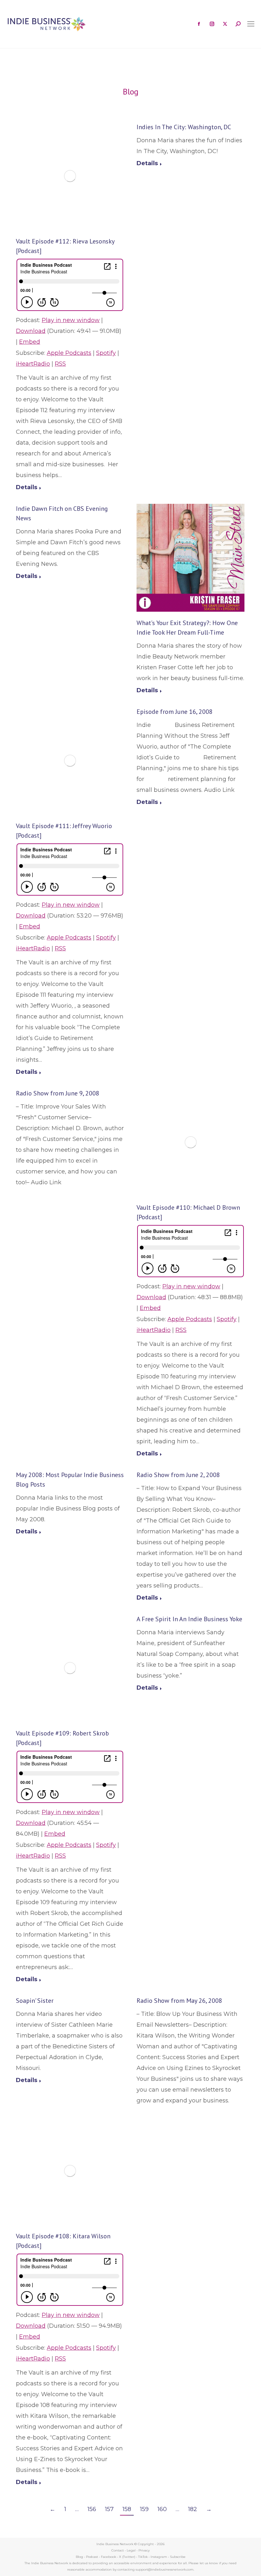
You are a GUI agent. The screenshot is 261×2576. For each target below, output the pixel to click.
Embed (30, 342)
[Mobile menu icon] (251, 24)
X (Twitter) (128, 2557)
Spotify (106, 353)
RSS (60, 364)
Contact (118, 2550)
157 (109, 2509)
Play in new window (71, 320)
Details (27, 487)
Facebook (109, 2557)
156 (92, 2509)
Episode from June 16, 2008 (175, 712)
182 (193, 2509)
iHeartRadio (33, 364)
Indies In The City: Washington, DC (184, 127)
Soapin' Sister (35, 2001)
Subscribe (178, 2557)
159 (144, 2509)
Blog (79, 2557)
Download (31, 331)
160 (162, 2509)
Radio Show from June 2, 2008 (178, 1475)
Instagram (159, 2557)
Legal (131, 2550)
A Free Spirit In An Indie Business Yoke (189, 1619)
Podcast (92, 2557)
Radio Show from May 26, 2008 (179, 2001)
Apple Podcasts (69, 353)
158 (127, 2509)
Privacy (144, 2550)
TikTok (143, 2557)
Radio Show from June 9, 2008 (58, 1093)
